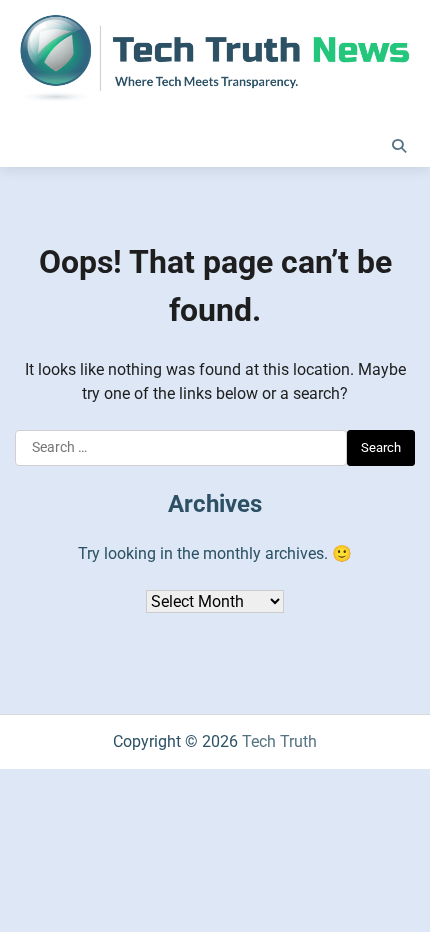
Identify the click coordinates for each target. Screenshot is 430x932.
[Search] (399, 146)
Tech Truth (279, 741)
